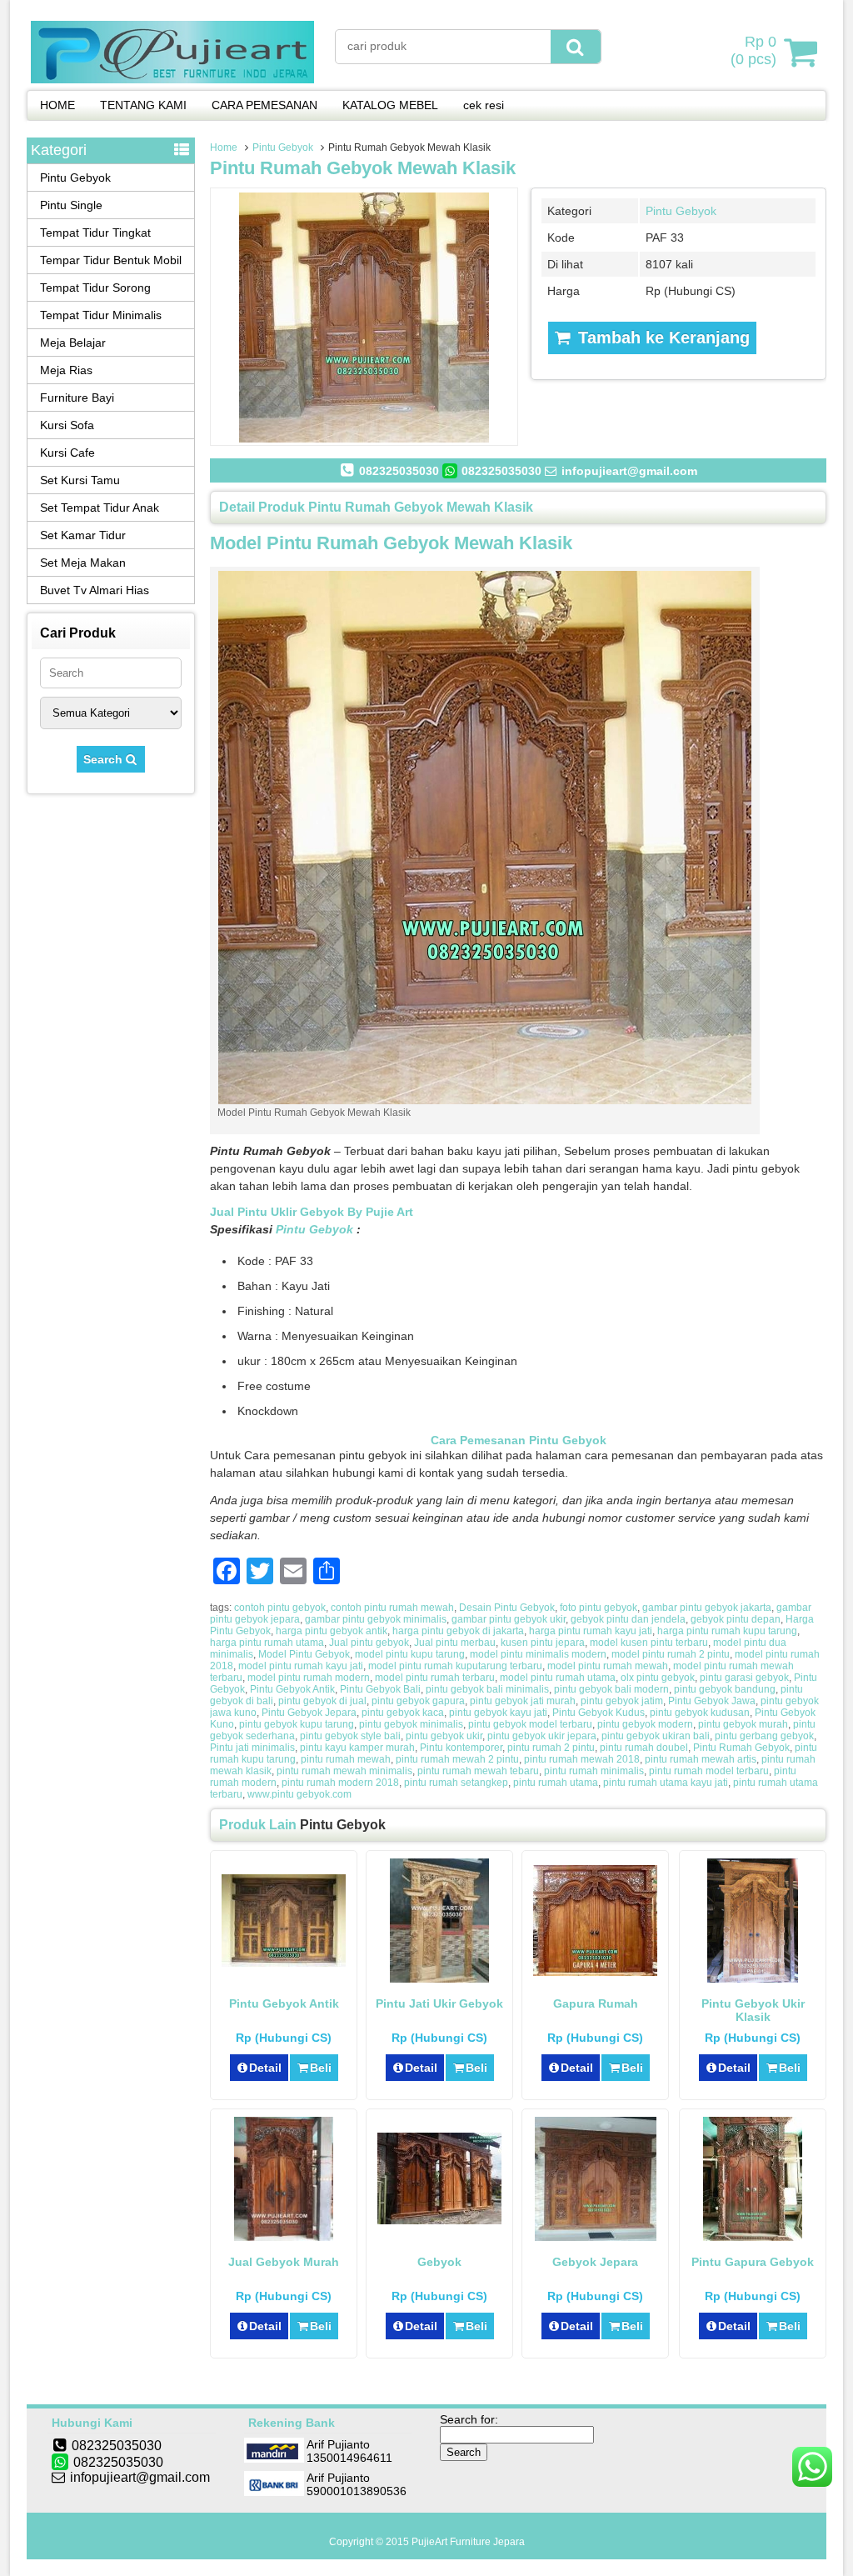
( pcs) (753, 50)
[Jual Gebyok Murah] (284, 2237)
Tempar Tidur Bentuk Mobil (111, 260)
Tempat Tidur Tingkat (95, 233)
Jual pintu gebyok (369, 1643)
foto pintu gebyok (599, 1608)
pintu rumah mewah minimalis (344, 1771)
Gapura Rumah (596, 2003)
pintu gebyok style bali (350, 1736)
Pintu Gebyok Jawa (712, 1701)
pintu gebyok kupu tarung (297, 1724)
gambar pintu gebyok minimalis (376, 1619)
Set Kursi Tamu (80, 480)
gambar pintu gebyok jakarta (707, 1608)
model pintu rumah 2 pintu (671, 1654)
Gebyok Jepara (595, 2262)
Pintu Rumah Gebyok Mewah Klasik (363, 168)
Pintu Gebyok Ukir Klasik (753, 2010)
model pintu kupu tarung (410, 1654)
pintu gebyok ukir (444, 1736)
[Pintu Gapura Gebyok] (753, 2237)
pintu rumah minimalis (594, 1771)
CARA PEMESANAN (264, 105)
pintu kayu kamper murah (357, 1748)
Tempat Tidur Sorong (95, 288)
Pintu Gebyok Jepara (309, 1713)
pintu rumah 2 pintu (551, 1748)
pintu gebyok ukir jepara (542, 1736)
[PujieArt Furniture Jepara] (172, 79)
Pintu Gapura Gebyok (753, 2262)
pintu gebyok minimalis (411, 1724)
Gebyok (439, 2262)
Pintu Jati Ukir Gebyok (439, 2003)
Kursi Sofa (67, 425)
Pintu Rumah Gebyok (741, 1748)
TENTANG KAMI (143, 105)
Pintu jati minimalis (252, 1748)
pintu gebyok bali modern (611, 1689)
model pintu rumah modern (309, 1678)
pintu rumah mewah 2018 (582, 1759)
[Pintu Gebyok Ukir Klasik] (753, 1978)
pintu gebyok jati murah (523, 1701)
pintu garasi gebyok (744, 1678)
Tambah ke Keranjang (661, 338)
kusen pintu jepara (543, 1643)
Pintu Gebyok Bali (380, 1689)
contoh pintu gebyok (280, 1608)
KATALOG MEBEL (390, 105)
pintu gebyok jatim (622, 1701)
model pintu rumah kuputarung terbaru (455, 1666)
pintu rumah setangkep (456, 1783)
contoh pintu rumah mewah (392, 1608)
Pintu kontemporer (461, 1748)
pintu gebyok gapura (418, 1701)
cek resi (484, 105)
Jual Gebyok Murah (284, 2262)
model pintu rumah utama (558, 1678)
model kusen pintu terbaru (649, 1643)
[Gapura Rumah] (595, 1972)
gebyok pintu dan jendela (628, 1619)
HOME (57, 105)
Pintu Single (71, 205)
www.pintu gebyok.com (299, 1794)
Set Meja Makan (83, 563)
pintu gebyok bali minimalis (487, 1689)
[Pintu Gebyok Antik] (284, 1963)
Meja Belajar (73, 343)
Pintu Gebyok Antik (292, 1689)
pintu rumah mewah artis (701, 1759)
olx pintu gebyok (658, 1678)
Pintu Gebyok (283, 148)
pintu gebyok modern (645, 1724)
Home (224, 148)
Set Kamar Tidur (83, 535)
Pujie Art (389, 1212)
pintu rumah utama (556, 1783)
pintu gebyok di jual (322, 1701)
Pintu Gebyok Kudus (599, 1713)
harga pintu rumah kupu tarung (727, 1631)
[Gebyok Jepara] (596, 2237)
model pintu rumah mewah (608, 1666)
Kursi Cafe (67, 453)
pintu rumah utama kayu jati (666, 1783)
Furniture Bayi (77, 398)
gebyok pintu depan (736, 1619)
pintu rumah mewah (346, 1759)
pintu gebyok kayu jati (498, 1713)
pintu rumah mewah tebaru (478, 1771)
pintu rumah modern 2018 (340, 1783)
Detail (265, 2068)
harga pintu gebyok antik (332, 1631)
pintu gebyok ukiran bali (656, 1736)
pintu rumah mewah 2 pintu (457, 1759)
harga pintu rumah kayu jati (591, 1631)
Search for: (469, 2419)
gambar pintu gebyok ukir (509, 1619)
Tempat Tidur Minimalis (101, 315)
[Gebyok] (439, 2220)
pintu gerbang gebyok (764, 1736)
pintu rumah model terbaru (709, 1771)
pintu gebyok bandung (725, 1689)
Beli (321, 2068)
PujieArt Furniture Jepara (468, 2542)
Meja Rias (66, 370)
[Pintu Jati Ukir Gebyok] (439, 1978)
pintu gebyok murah (743, 1724)
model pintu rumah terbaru (435, 1678)
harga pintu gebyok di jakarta (458, 1631)
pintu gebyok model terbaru (530, 1724)
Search (105, 759)
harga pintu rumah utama (267, 1643)
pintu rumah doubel (644, 1748)
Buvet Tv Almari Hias (95, 590)
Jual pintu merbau (455, 1643)
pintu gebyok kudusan (700, 1713)
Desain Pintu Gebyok (507, 1608)
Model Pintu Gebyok (304, 1654)
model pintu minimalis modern (538, 1654)
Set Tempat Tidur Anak (100, 508)
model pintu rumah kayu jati (301, 1666)
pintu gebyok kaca (403, 1713)
